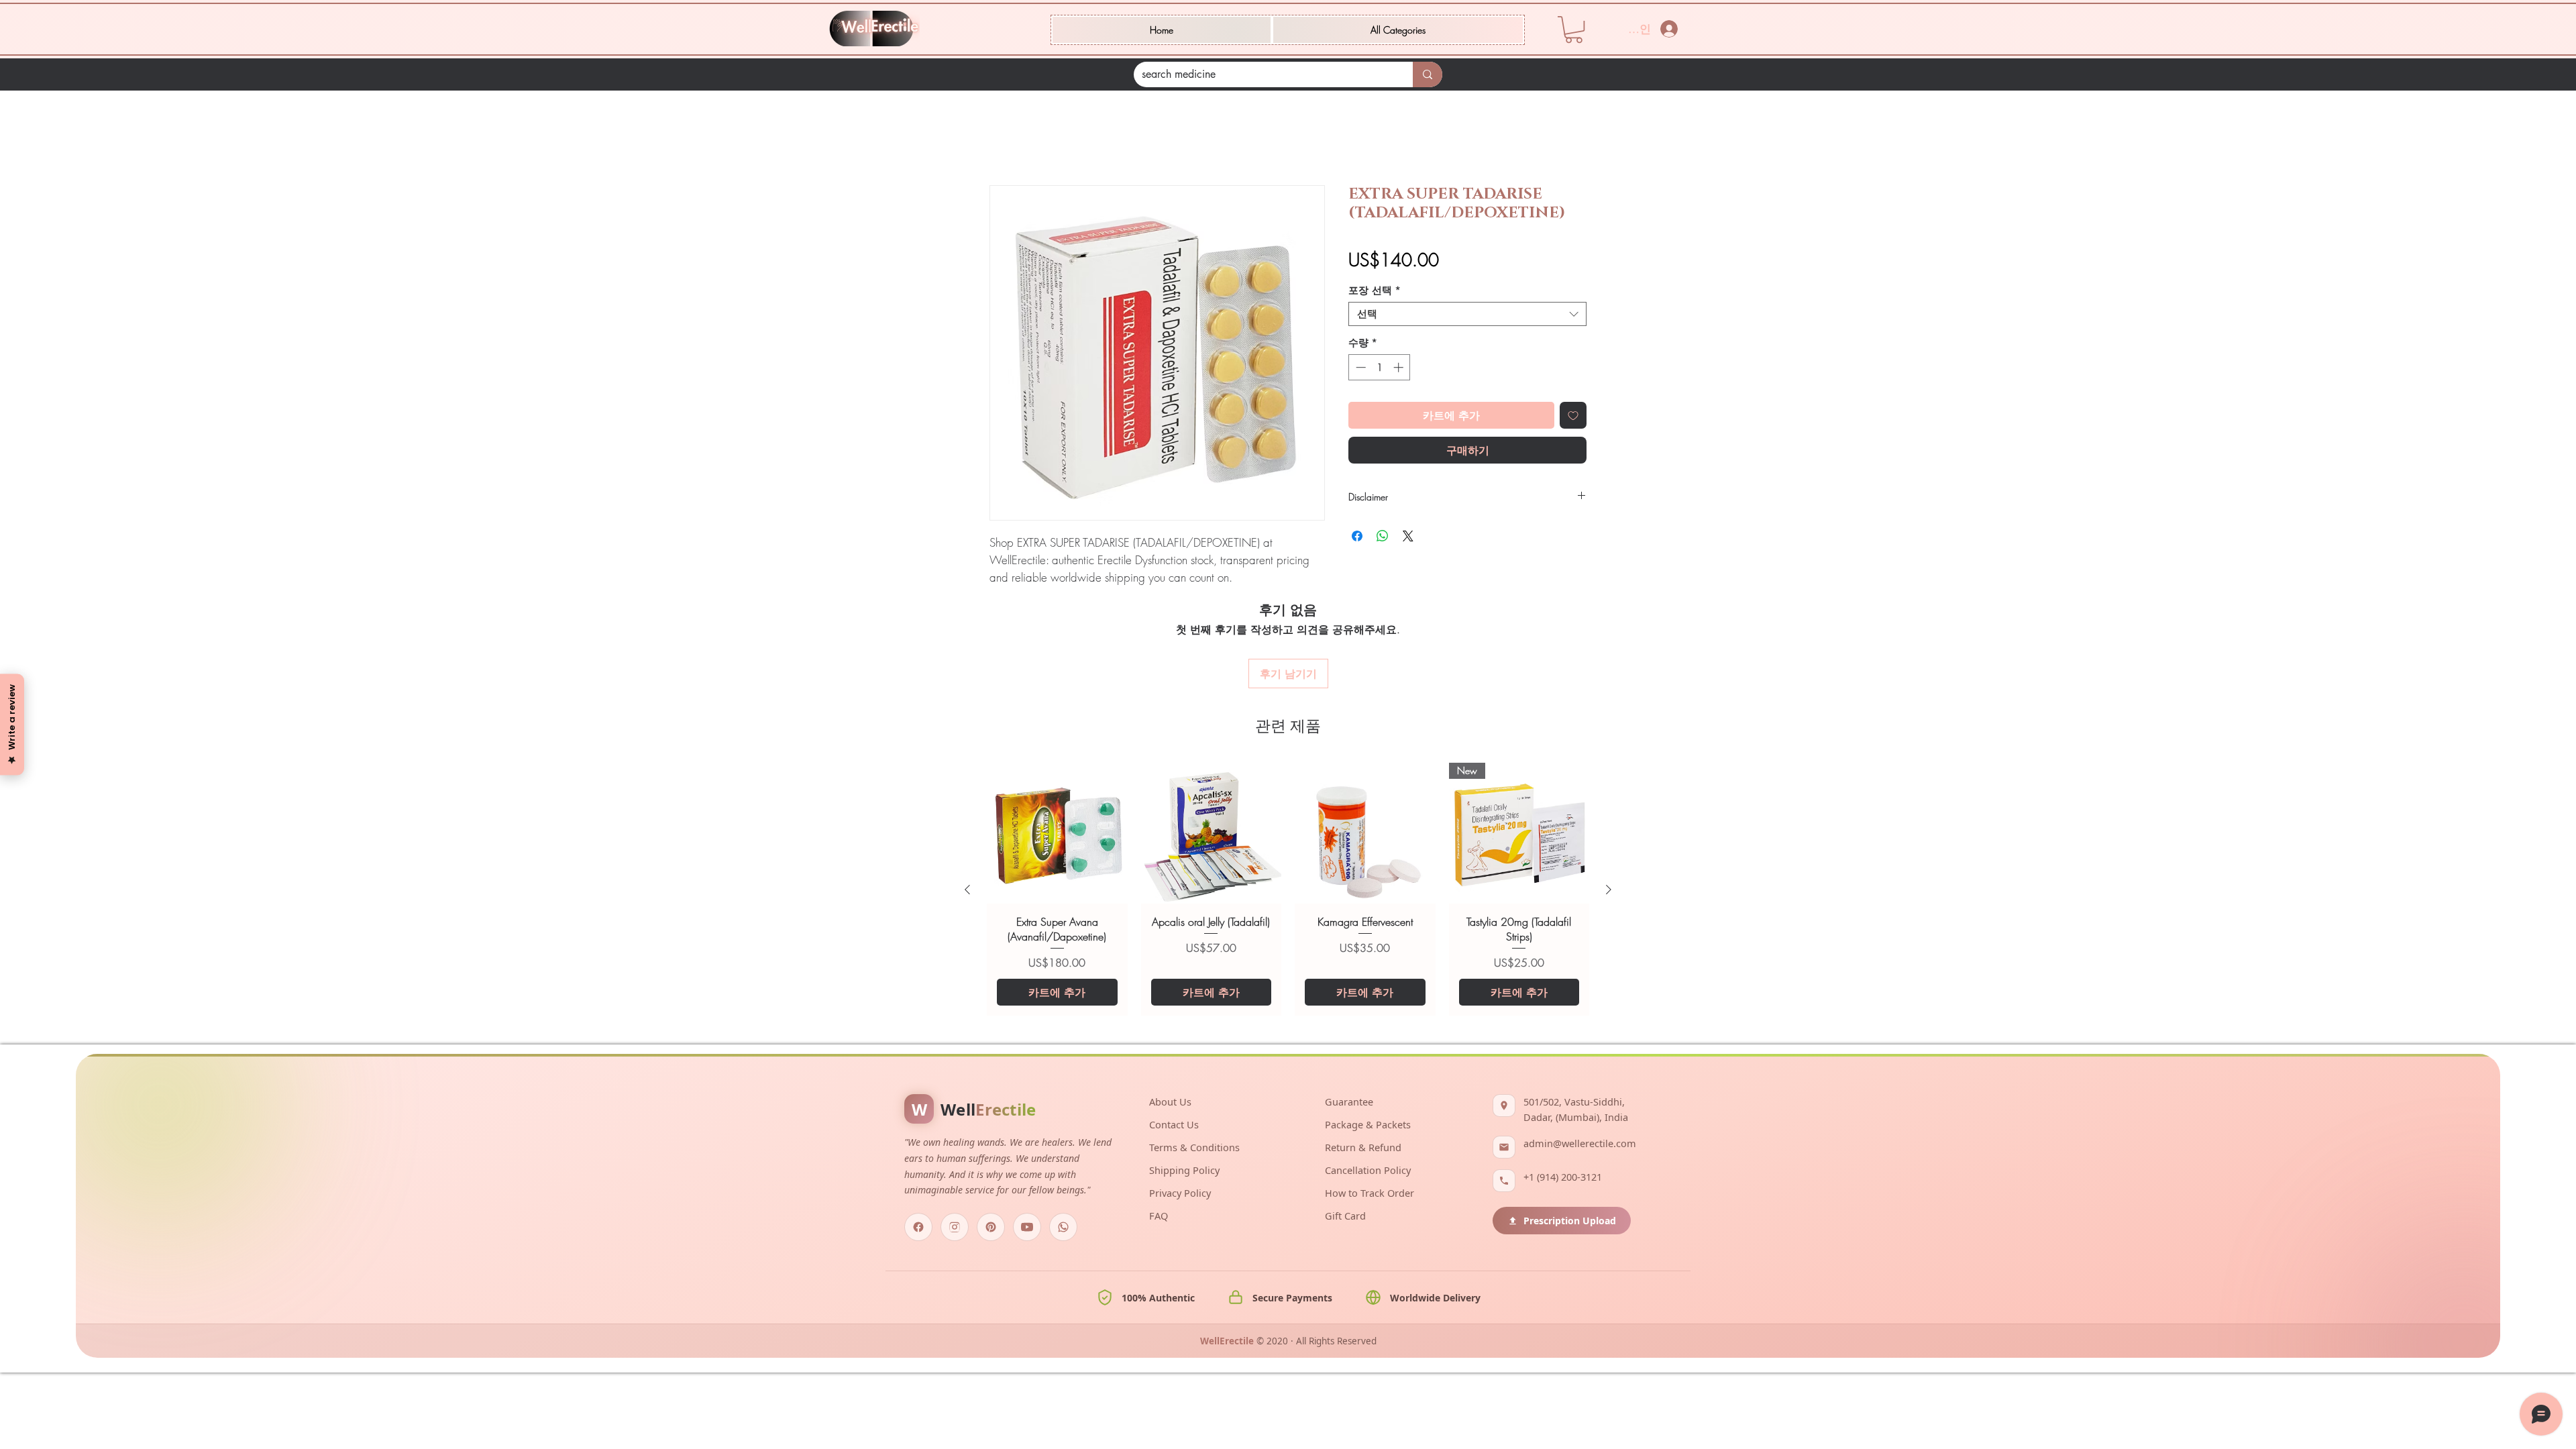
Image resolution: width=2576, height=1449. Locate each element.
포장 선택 (1375, 290)
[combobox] (1467, 314)
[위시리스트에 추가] (1573, 415)
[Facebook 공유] (1357, 536)
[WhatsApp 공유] (1383, 536)
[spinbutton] (1380, 367)
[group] (1288, 889)
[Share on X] (1408, 536)
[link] (1574, 30)
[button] (1398, 30)
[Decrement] (1359, 367)
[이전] (967, 890)
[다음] (1609, 890)
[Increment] (1400, 367)
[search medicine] (1428, 74)
